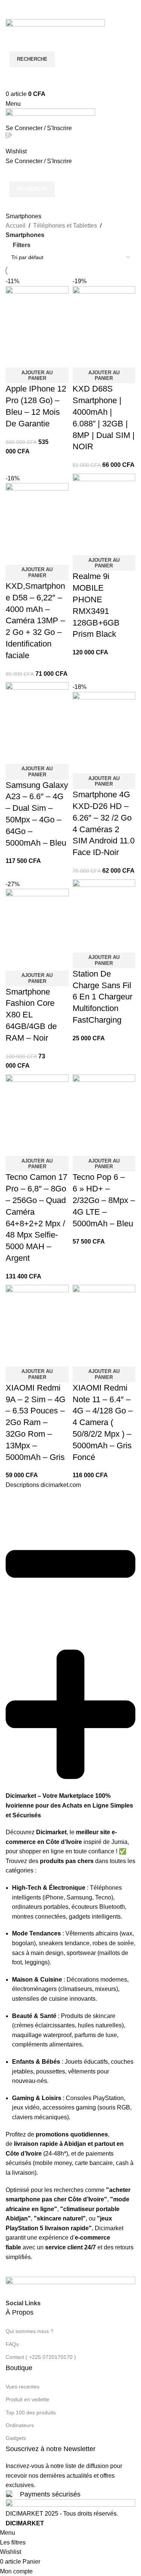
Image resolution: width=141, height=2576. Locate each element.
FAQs (12, 2344)
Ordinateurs (20, 2425)
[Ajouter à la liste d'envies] (56, 1357)
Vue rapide (35, 1357)
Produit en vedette (27, 2399)
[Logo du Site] (55, 27)
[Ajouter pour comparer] (15, 1357)
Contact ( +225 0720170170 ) (41, 2357)
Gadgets (16, 2438)
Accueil (16, 226)
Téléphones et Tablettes (65, 226)
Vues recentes (23, 2387)
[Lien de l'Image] (70, 2287)
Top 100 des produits (31, 2412)
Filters (22, 245)
